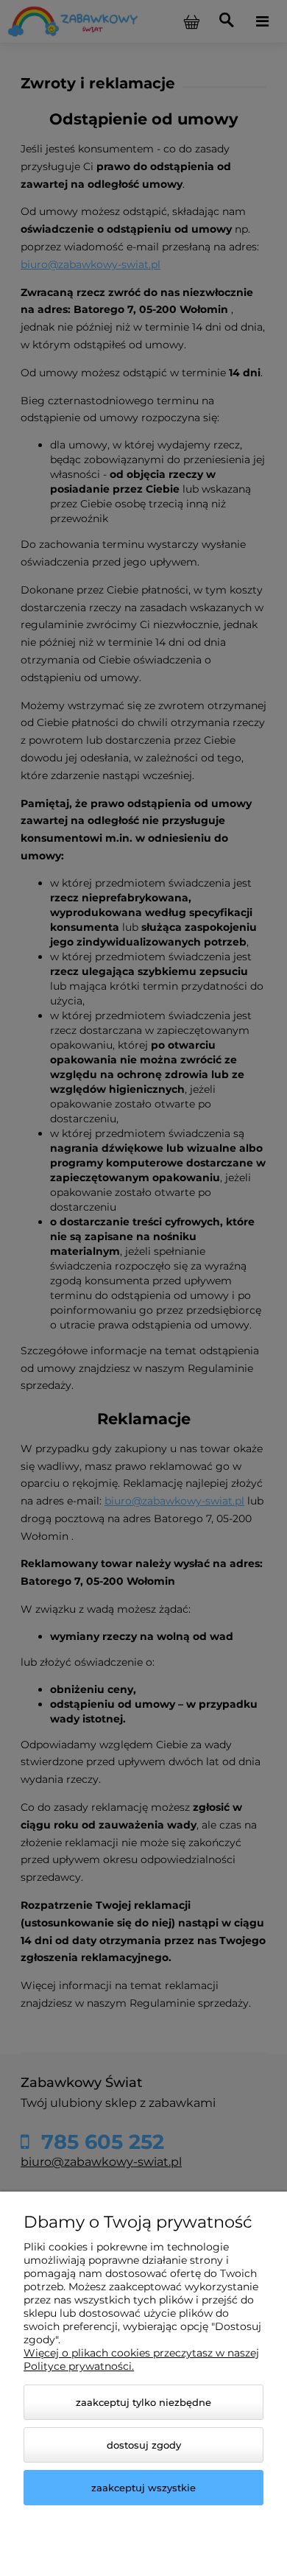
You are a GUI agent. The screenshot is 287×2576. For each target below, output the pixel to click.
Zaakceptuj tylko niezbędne (143, 2402)
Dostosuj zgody (144, 2445)
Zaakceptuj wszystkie (143, 2488)
